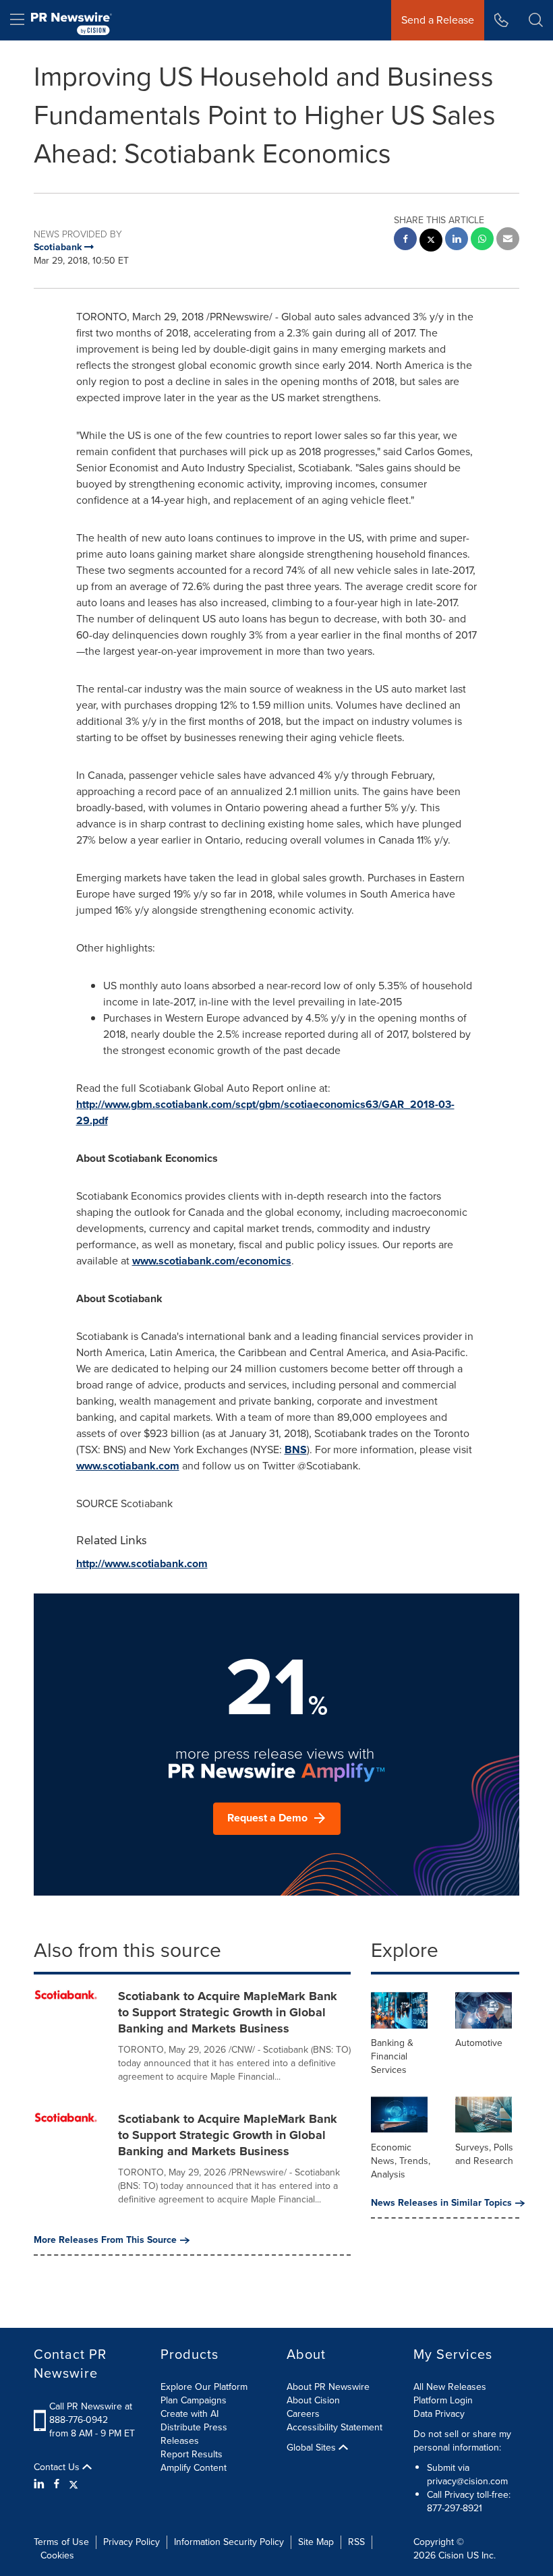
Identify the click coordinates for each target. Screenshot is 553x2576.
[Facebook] (57, 2484)
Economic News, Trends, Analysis (401, 2161)
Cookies (57, 2555)
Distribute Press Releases (194, 2434)
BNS (296, 1450)
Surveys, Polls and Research (484, 2154)
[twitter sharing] (431, 242)
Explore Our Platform (204, 2387)
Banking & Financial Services (392, 2056)
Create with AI (190, 2414)
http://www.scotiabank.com (142, 1563)
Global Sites (313, 2448)
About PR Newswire (328, 2387)
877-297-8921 (455, 2508)
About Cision (313, 2400)
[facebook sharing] (405, 240)
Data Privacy (439, 2414)
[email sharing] (508, 240)
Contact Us (58, 2467)
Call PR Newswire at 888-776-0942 (91, 2413)
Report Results (192, 2454)
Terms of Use (61, 2542)
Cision (451, 2555)
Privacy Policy (132, 2542)
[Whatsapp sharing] (482, 240)
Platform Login (443, 2400)
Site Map (316, 2542)
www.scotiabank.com (128, 1466)
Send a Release (438, 20)
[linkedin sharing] (457, 240)
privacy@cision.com (467, 2481)
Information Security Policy (229, 2542)
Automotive (479, 2043)
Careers (303, 2414)
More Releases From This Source (105, 2240)
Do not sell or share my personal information (462, 2441)
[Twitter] (74, 2484)
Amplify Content (194, 2468)
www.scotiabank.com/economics (212, 1261)
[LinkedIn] (41, 2484)
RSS (356, 2542)
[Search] (536, 20)
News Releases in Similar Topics (441, 2203)
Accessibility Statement (334, 2427)
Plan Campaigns (194, 2400)
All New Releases (450, 2387)
